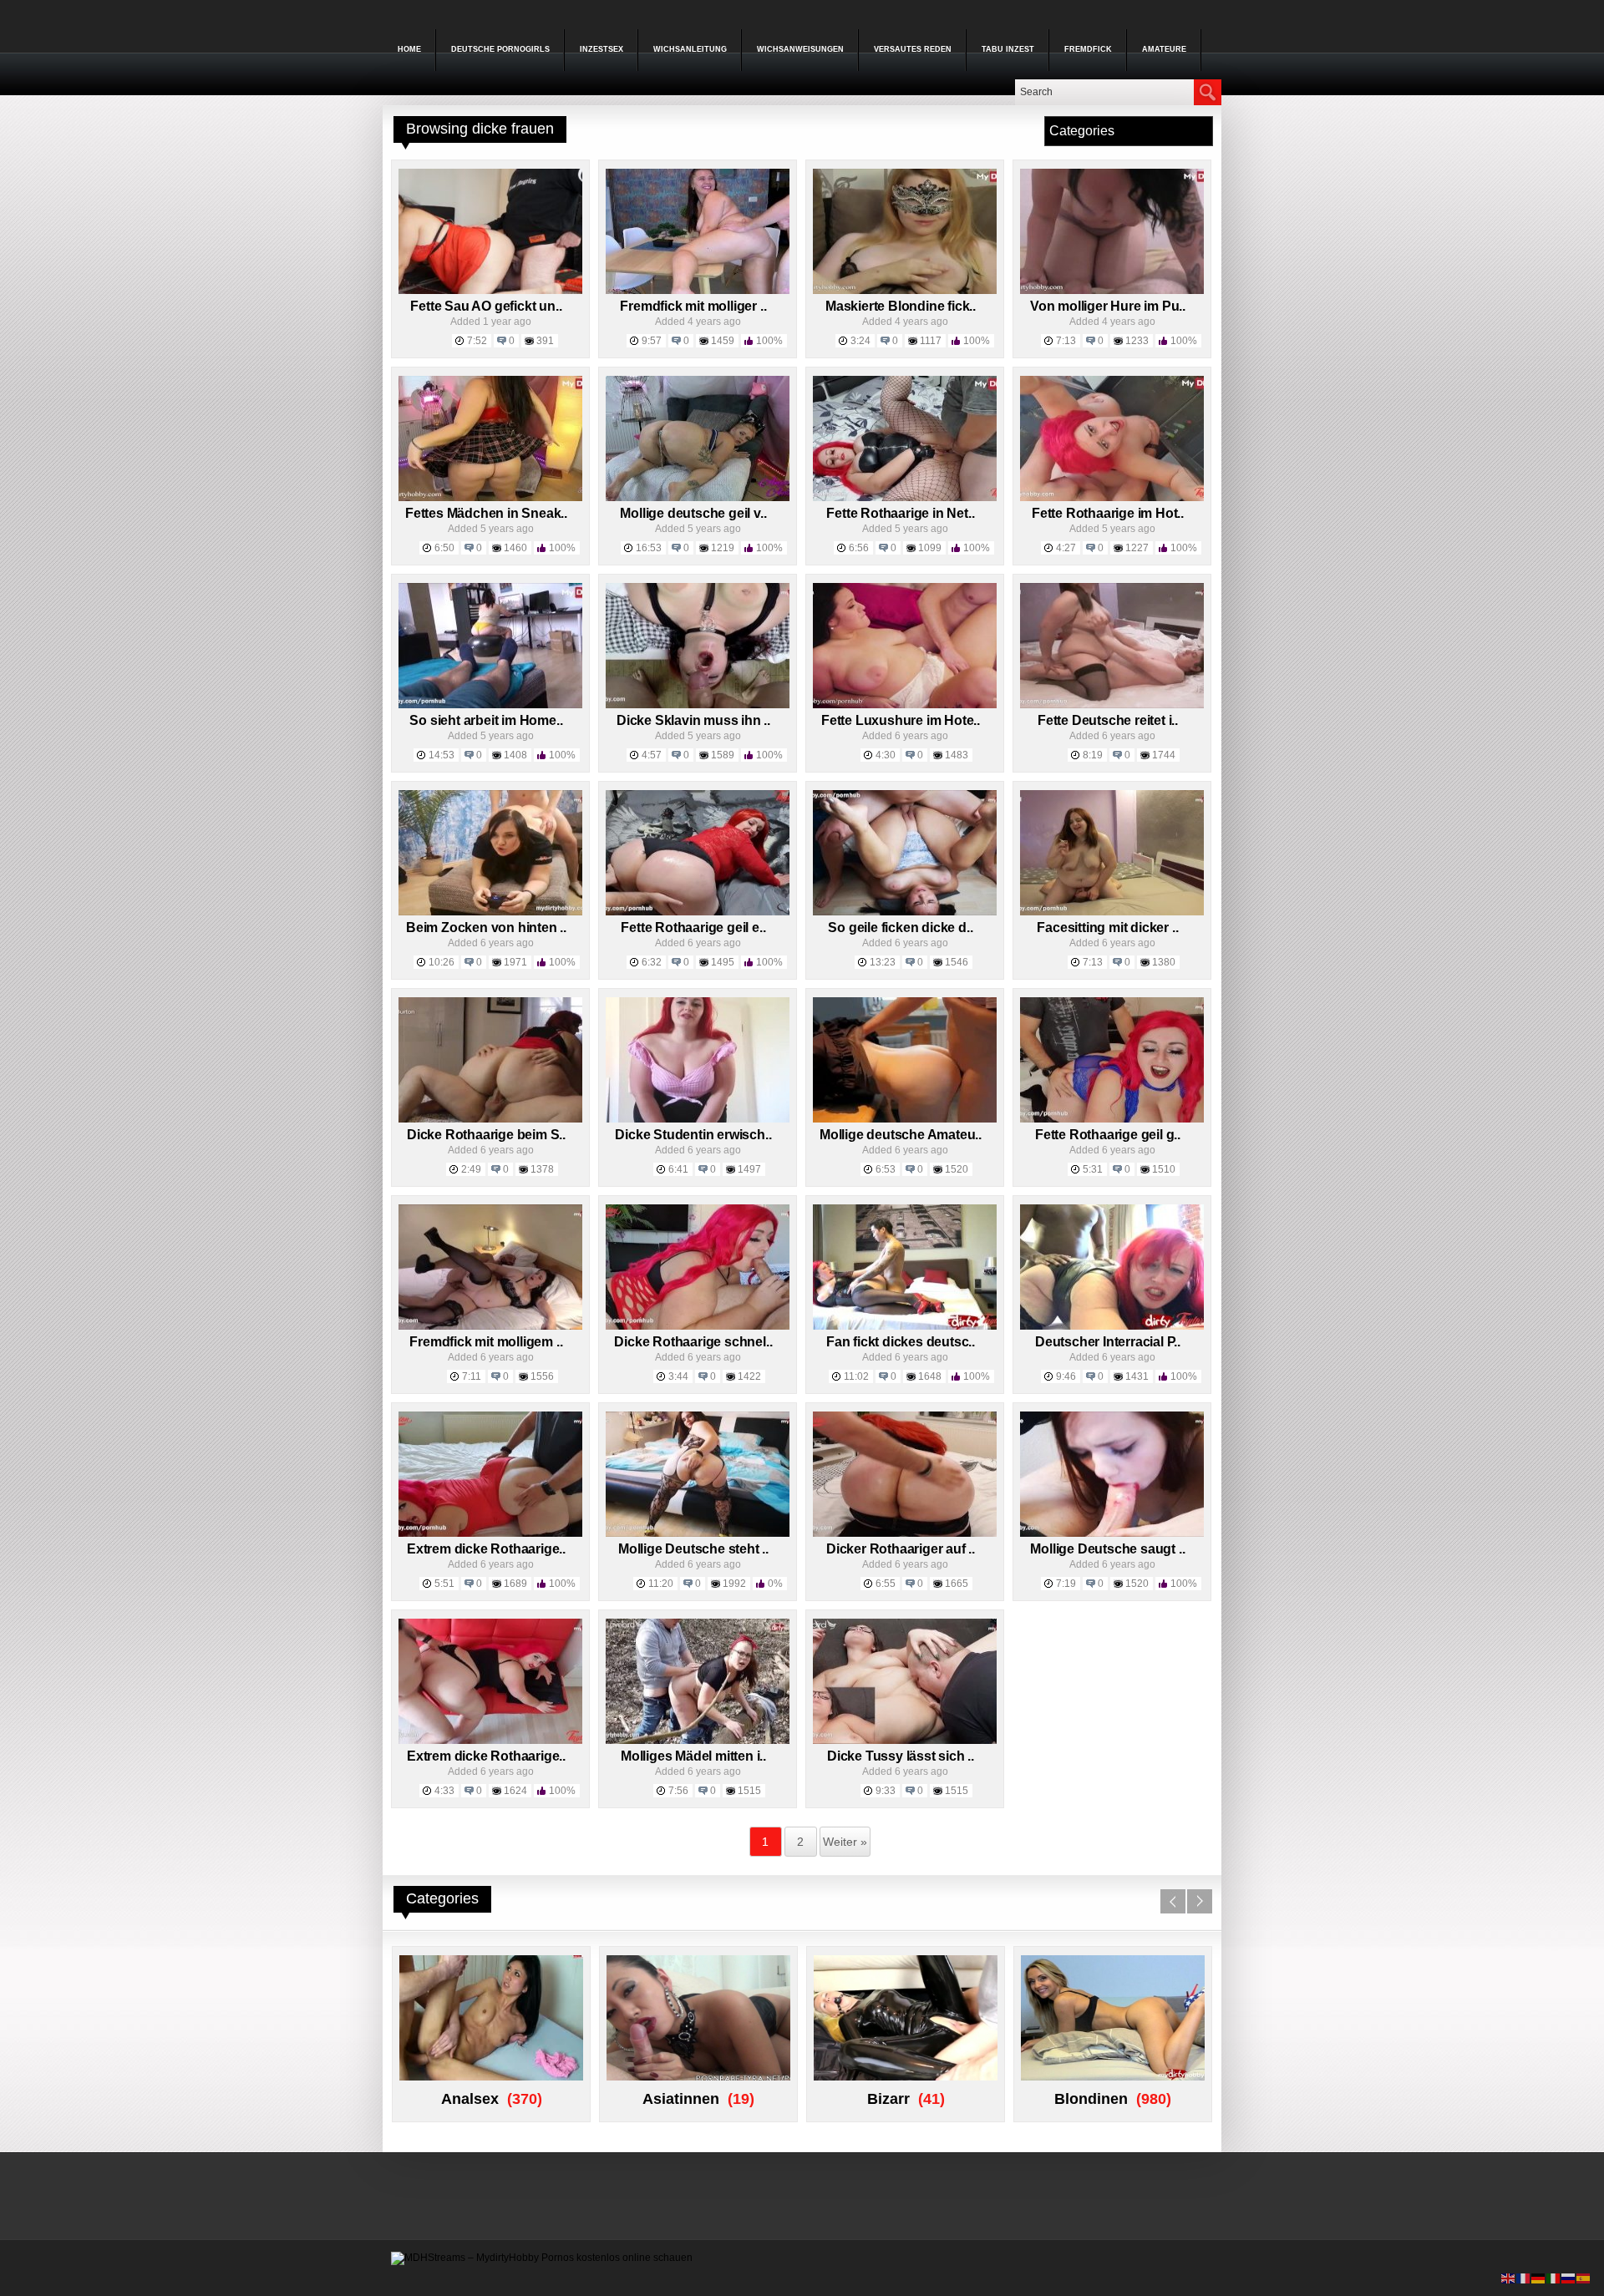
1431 (1137, 1376)
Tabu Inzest (1008, 49)
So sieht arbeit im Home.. (486, 720)
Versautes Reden (913, 49)
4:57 (652, 755)
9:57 (652, 341)
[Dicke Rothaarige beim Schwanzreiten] (490, 1119)
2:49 (471, 1169)
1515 (749, 1791)
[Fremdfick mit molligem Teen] (490, 1326)
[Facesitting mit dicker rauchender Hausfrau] (1112, 912)
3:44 (678, 1376)
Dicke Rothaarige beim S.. (486, 1135)
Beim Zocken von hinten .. (486, 928)
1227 (1137, 548)
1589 (723, 755)
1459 (723, 341)
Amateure (1164, 49)
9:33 (886, 1791)
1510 (1164, 1169)
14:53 (442, 755)
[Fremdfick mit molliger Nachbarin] (698, 291)
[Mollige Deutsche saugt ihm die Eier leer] (1112, 1533)
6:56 (859, 548)
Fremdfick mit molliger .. (693, 306)
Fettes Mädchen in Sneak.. (486, 513)
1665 (957, 1584)
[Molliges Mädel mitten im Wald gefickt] (698, 1741)
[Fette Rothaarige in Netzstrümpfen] (905, 498)
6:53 (886, 1169)
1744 (1164, 755)
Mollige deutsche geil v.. (693, 513)
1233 (1137, 341)
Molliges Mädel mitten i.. (693, 1756)
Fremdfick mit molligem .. (486, 1342)
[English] (1509, 2278)
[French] (1524, 2278)
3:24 (860, 341)
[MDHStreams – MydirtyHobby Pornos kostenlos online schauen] (542, 2258)
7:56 (678, 1791)
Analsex (470, 2099)
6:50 (444, 548)
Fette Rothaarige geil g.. (1108, 1135)
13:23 (883, 962)
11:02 (856, 1376)
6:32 (652, 962)
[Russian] (1569, 2278)
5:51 (444, 1584)
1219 (723, 548)
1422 (749, 1376)
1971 (515, 962)
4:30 (886, 755)
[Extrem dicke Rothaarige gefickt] (490, 1741)
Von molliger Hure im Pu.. (1108, 306)
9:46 (1066, 1376)
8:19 (1093, 755)
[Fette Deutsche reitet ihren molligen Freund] (1112, 705)
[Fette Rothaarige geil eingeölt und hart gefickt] (698, 912)
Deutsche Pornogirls (500, 49)
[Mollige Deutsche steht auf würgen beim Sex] (698, 1533)
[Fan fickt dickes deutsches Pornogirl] (905, 1326)
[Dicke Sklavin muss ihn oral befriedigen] (698, 705)
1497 (749, 1169)
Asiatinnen (681, 2099)
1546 (957, 962)
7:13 (1066, 341)
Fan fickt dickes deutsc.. (901, 1342)
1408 (515, 755)
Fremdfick (1088, 49)
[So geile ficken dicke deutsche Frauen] (905, 912)
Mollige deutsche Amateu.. (901, 1135)
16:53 (649, 548)
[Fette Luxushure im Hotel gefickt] (905, 705)
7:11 (472, 1376)
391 (545, 341)
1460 (515, 548)
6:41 (678, 1169)
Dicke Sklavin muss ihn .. (693, 720)
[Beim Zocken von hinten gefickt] (490, 912)
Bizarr (888, 2099)
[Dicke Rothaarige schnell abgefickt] (698, 1326)
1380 (1164, 962)
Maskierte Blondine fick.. (901, 306)
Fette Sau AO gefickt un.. (486, 306)
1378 (542, 1169)
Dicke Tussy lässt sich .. (901, 1756)
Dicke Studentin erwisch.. (693, 1135)
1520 (957, 1169)
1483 (957, 755)
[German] (1539, 2278)
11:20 (661, 1584)
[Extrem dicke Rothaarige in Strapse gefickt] (490, 1533)
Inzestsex (601, 49)
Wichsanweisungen (800, 49)
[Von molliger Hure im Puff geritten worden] (1112, 291)
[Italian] (1554, 2278)
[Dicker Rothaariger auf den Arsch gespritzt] (905, 1533)
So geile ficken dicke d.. (900, 928)
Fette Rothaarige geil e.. (693, 928)
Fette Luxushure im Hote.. (901, 720)
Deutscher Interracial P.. (1108, 1342)
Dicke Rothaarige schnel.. (693, 1342)
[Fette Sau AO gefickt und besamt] (490, 291)
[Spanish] (1584, 2278)
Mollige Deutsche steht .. (693, 1549)
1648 (930, 1376)
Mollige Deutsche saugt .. (1107, 1549)
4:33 (444, 1791)
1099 (930, 548)
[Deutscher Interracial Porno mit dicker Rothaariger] (1112, 1326)
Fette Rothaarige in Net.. (900, 513)
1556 (542, 1376)
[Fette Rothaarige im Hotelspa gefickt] (1112, 498)
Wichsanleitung (690, 49)
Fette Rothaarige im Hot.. (1108, 513)
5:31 (1093, 1169)
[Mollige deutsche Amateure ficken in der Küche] (905, 1119)
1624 (515, 1791)
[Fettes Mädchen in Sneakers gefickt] (490, 498)
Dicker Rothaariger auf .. (901, 1549)
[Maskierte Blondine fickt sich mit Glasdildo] (905, 291)
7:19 (1066, 1584)
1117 (931, 341)
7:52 (477, 341)
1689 (515, 1584)
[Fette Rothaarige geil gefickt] (1112, 1119)
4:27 (1066, 548)
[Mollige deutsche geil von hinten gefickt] (698, 498)
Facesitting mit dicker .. (1107, 928)
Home (409, 49)
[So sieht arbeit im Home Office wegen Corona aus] (490, 705)
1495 (723, 962)
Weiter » (845, 1842)
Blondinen (1091, 2099)
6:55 (886, 1584)
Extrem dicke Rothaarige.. (486, 1549)
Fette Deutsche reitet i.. (1108, 720)
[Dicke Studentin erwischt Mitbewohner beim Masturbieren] (698, 1119)
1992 (734, 1584)
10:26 (442, 962)
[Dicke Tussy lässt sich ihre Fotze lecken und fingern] (905, 1741)
